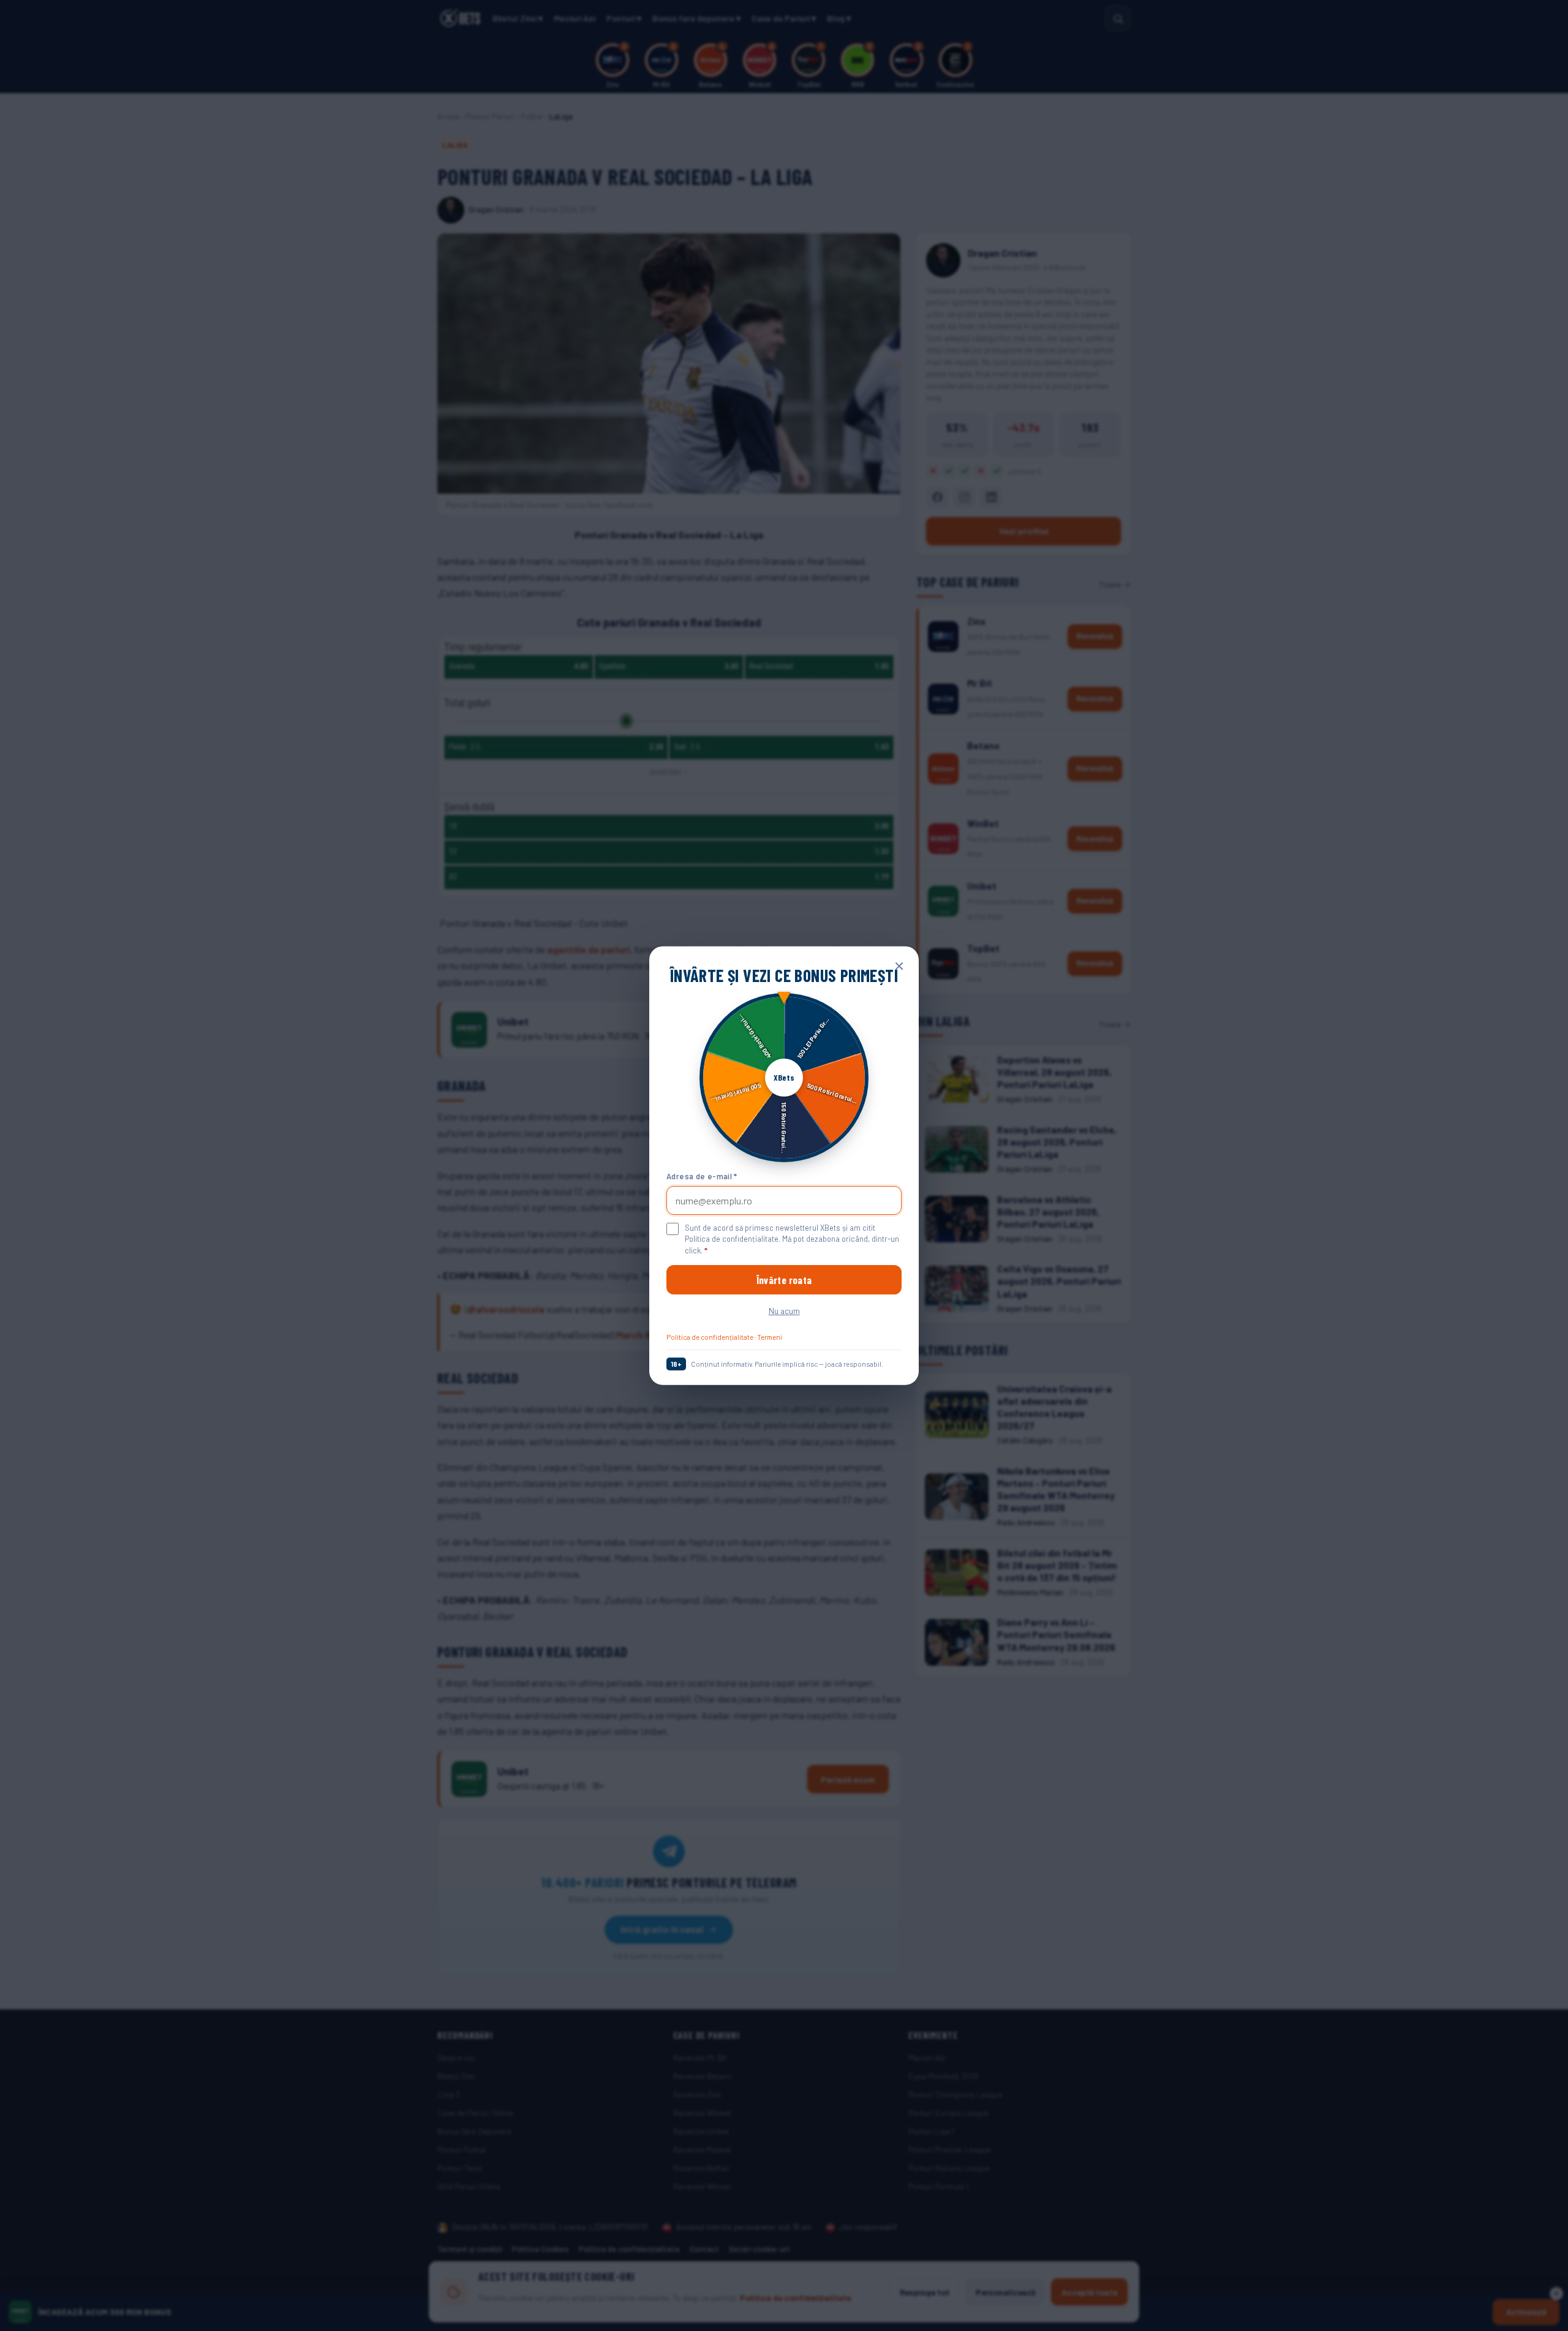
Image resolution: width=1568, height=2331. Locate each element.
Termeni (770, 1337)
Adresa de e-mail (702, 1176)
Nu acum (784, 1311)
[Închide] (899, 965)
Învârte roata (784, 1280)
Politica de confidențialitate (710, 1337)
